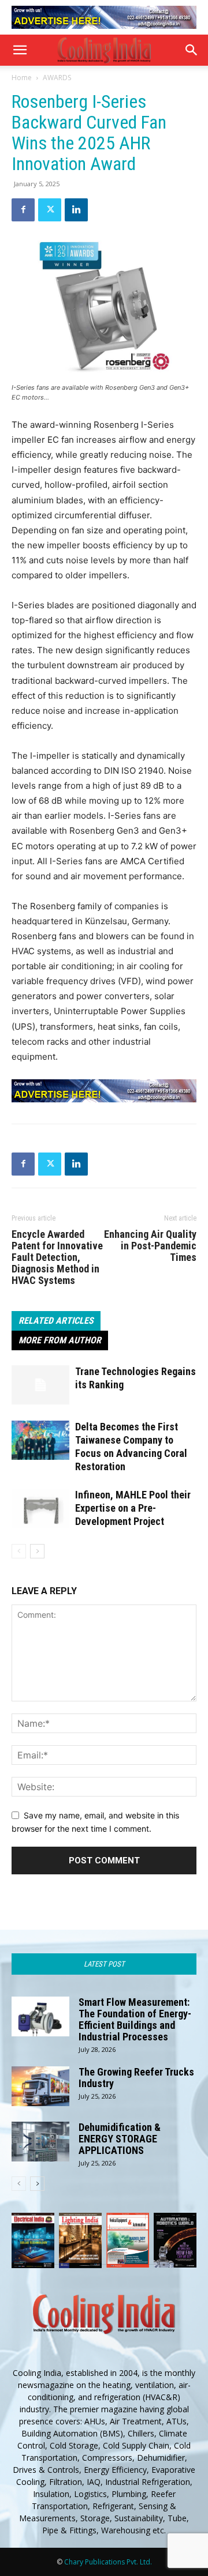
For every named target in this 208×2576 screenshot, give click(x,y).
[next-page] (37, 1551)
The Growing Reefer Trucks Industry (136, 2078)
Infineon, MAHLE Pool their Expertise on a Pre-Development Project (133, 1508)
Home (22, 78)
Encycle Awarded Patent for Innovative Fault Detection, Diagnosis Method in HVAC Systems (57, 1257)
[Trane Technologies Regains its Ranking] (40, 1385)
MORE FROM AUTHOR (60, 1340)
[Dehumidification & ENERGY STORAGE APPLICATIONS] (40, 2142)
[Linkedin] (76, 210)
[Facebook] (23, 210)
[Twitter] (50, 210)
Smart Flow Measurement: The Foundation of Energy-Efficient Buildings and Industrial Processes (135, 2019)
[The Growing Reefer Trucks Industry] (40, 2086)
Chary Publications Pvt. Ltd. (108, 2562)
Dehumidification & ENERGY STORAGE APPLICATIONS (120, 2139)
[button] (20, 50)
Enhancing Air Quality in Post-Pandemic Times (150, 1246)
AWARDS (57, 78)
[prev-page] (19, 1551)
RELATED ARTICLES (56, 1321)
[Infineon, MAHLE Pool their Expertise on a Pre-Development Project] (40, 1509)
